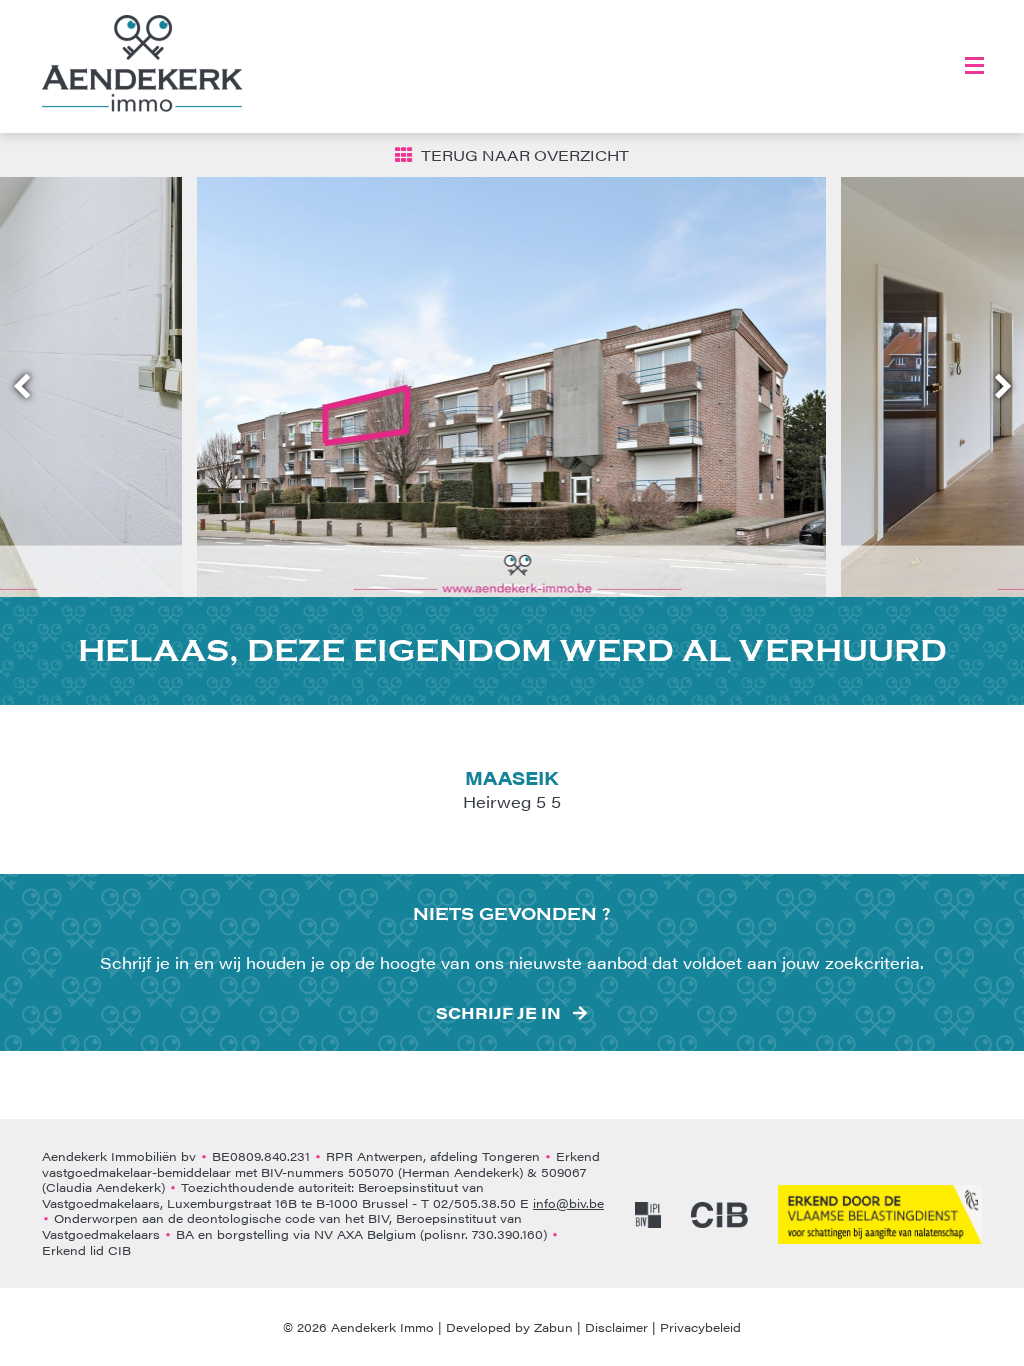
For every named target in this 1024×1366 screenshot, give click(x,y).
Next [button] (994, 387)
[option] (512, 387)
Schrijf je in (498, 1013)
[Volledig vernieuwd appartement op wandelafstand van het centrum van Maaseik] (512, 387)
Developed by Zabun (509, 1327)
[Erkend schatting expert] (880, 1215)
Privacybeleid (700, 1327)
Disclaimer (616, 1327)
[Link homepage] (142, 63)
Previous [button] (31, 387)
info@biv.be (568, 1203)
